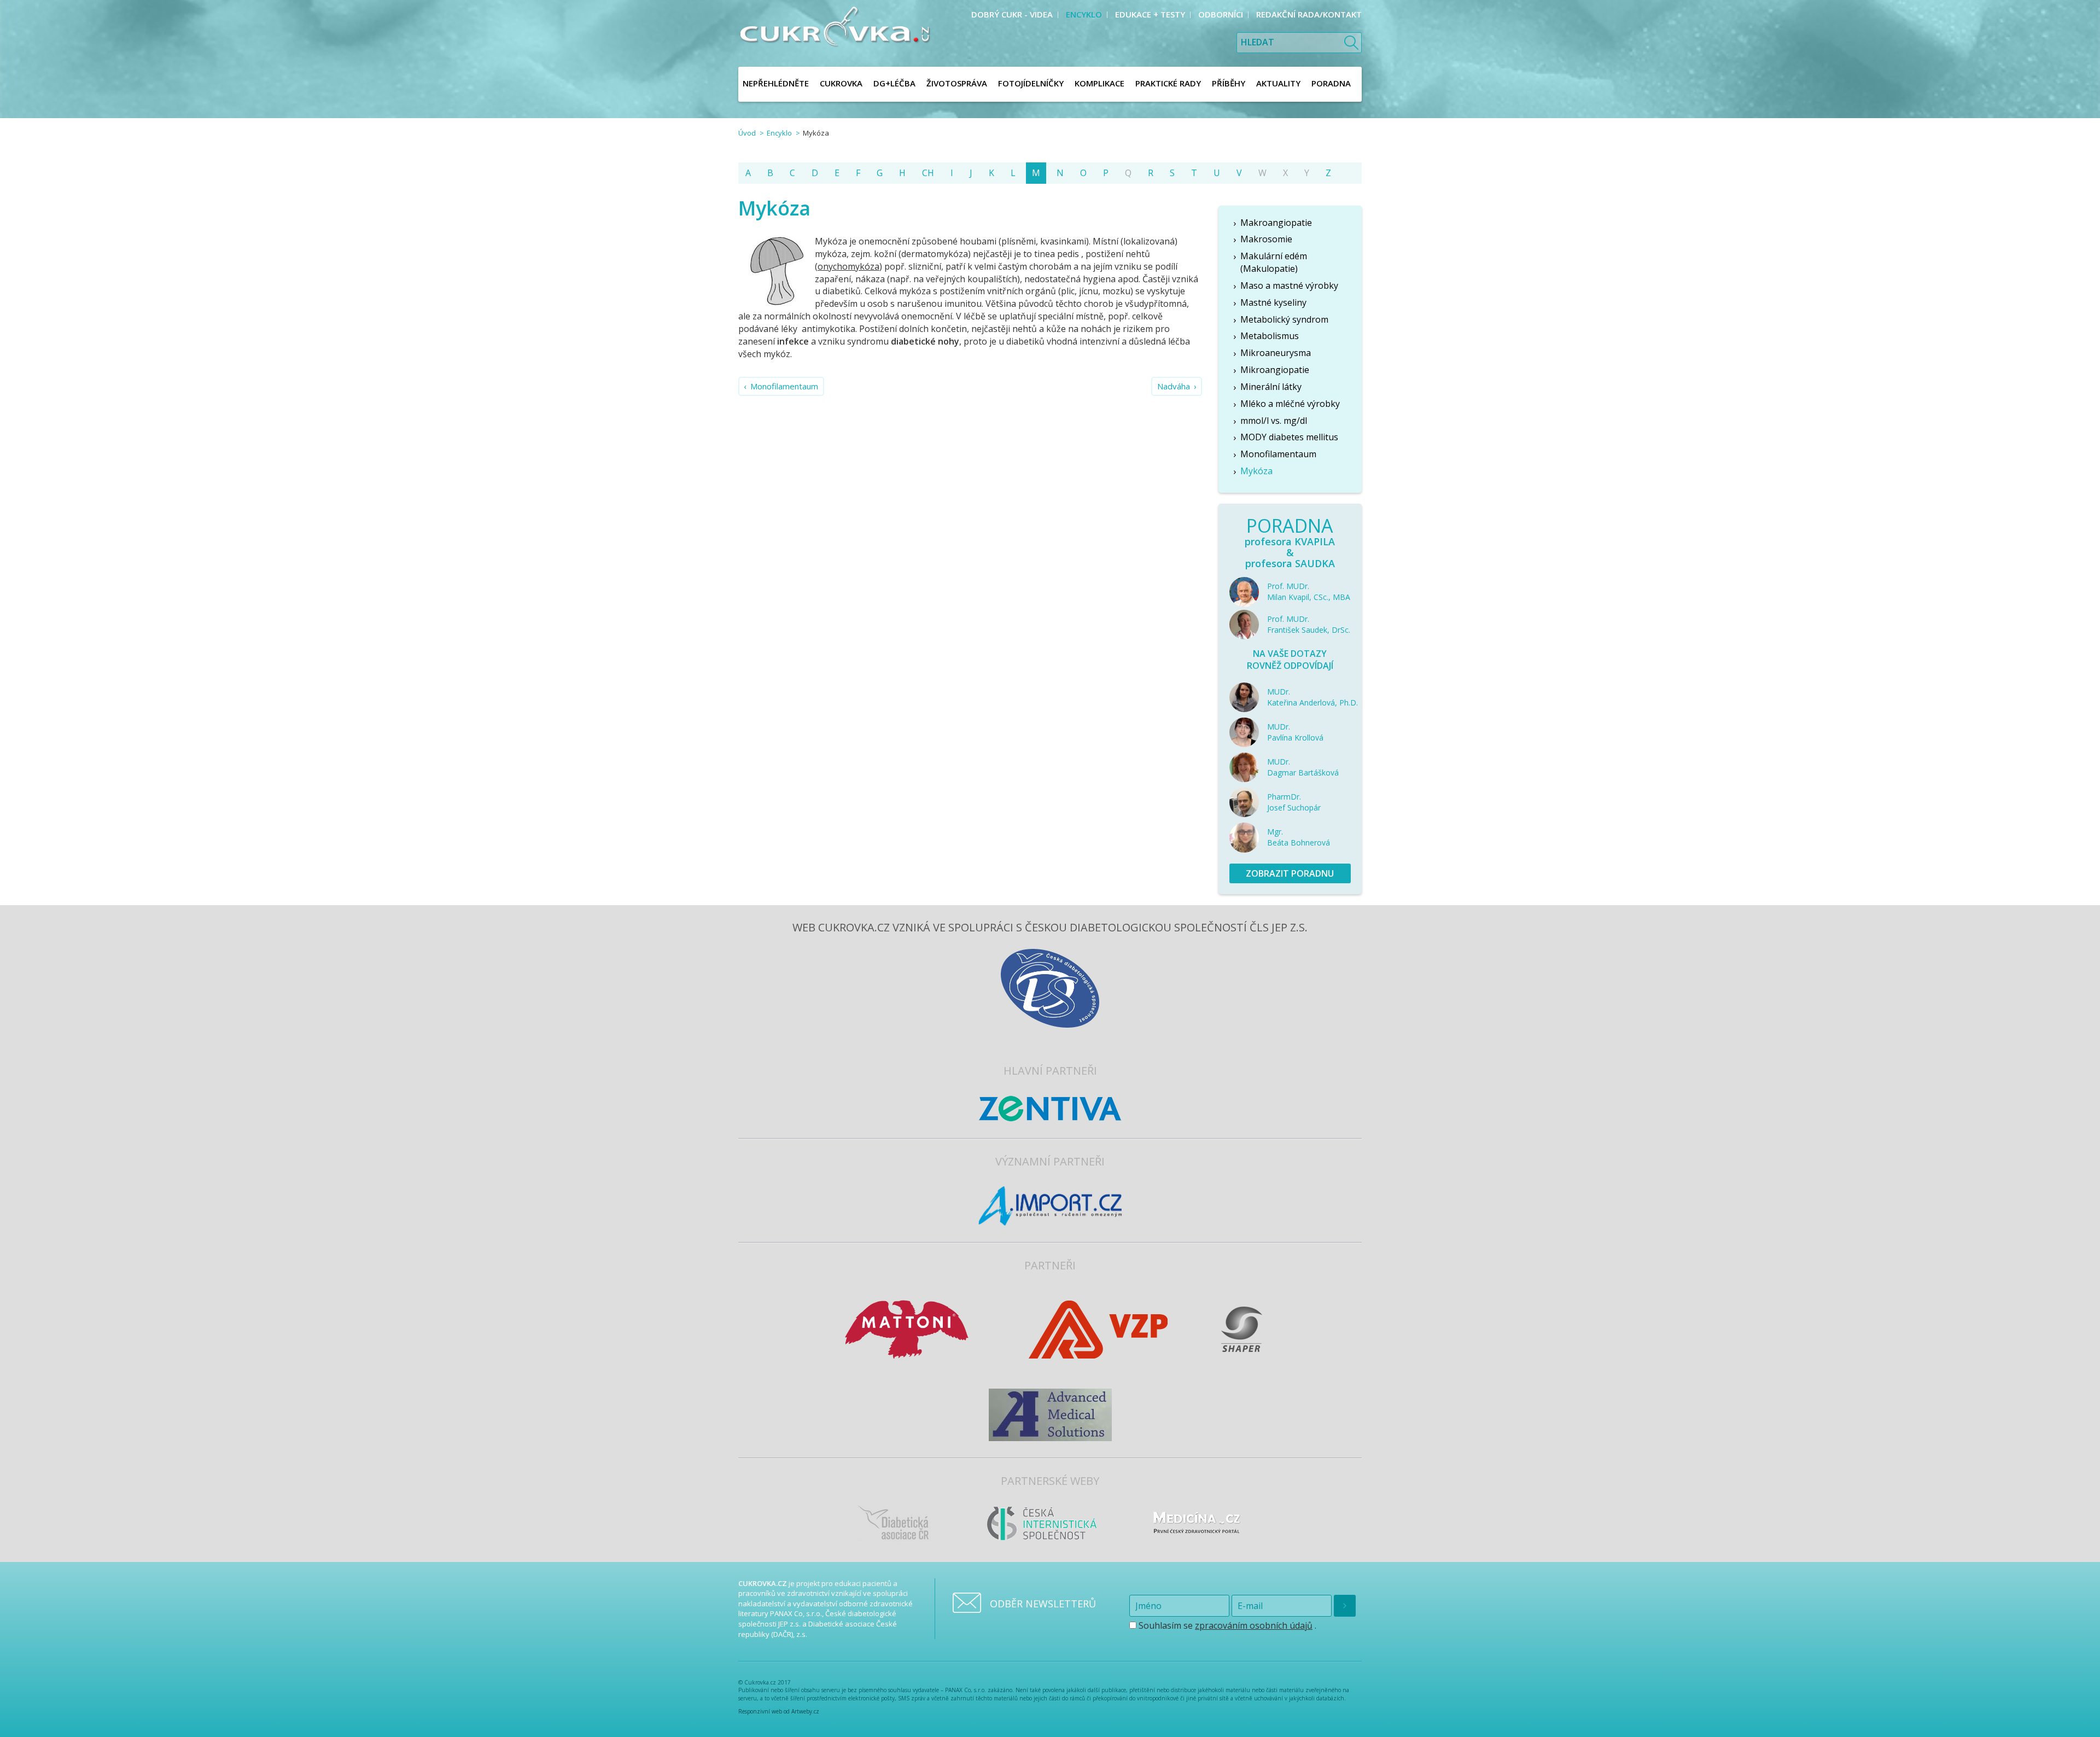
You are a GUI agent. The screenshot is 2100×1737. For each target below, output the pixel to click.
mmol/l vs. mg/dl (1274, 421)
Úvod (747, 133)
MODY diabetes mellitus (1289, 437)
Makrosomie (1266, 239)
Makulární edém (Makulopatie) (1274, 262)
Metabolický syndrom (1284, 319)
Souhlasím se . (1226, 1625)
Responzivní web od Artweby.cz (779, 1711)
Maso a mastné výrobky (1289, 285)
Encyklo (779, 133)
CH (928, 173)
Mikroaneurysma (1276, 353)
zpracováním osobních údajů (1254, 1625)
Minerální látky (1271, 387)
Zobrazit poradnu (1290, 873)
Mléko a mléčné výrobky (1290, 404)
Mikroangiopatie (1275, 370)
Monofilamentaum (784, 386)
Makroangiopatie (1276, 223)
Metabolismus (1270, 336)
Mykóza (1256, 471)
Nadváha (1174, 386)
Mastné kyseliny (1273, 302)
